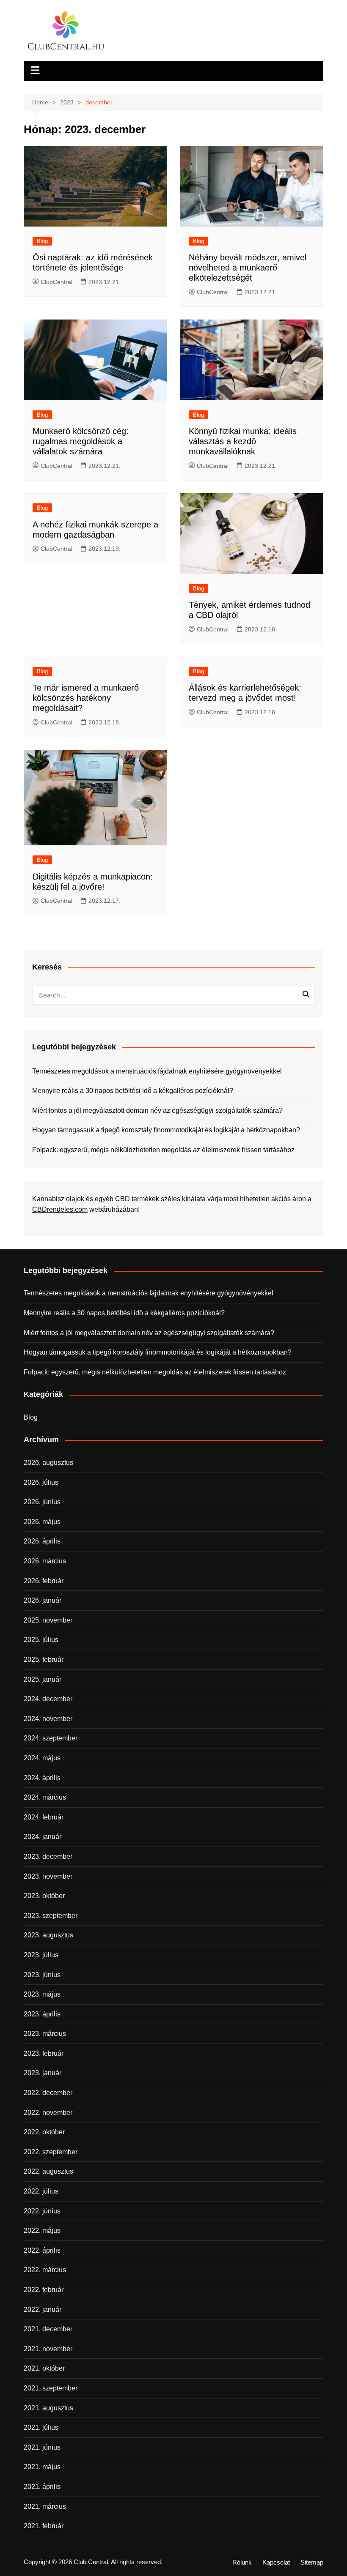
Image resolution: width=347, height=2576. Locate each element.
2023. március (45, 2034)
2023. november (48, 1876)
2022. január (43, 2310)
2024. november (48, 1719)
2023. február (44, 2053)
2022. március (45, 2270)
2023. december (48, 1856)
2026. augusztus (48, 1463)
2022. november (48, 2113)
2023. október (44, 1896)
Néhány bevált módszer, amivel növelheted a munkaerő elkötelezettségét (248, 268)
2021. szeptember (51, 2388)
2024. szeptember (51, 1738)
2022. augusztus (48, 2171)
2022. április (42, 2250)
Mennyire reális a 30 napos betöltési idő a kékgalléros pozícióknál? (133, 1091)
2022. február (44, 2290)
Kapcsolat (276, 2562)
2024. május (42, 1758)
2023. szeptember (51, 1916)
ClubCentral (56, 282)
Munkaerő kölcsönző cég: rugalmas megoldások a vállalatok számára (81, 441)
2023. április (42, 2014)
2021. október (44, 2368)
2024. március (45, 1797)
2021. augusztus (48, 2408)
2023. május (42, 1994)
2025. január (43, 1679)
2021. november (48, 2349)
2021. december (48, 2329)
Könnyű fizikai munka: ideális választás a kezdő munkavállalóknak (243, 441)
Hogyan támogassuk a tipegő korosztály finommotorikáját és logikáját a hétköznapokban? (166, 1130)
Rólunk (242, 2562)
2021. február (44, 2526)
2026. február (44, 1581)
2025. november (48, 1620)
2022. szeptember (51, 2152)
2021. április (42, 2487)
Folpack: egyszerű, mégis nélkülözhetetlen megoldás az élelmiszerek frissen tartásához (163, 1150)
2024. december (48, 1699)
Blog (42, 241)
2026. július (41, 1482)
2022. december (48, 2093)
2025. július (41, 1640)
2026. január (43, 1600)
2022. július (41, 2191)
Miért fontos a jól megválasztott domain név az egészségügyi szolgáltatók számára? (157, 1110)
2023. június (42, 1975)
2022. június (42, 2211)
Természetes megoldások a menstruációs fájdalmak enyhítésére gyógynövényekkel (157, 1071)
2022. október (44, 2132)
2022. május (42, 2230)
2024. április (42, 1778)
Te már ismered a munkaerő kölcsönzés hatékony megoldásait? (86, 698)
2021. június (42, 2447)
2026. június (42, 1502)
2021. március (45, 2506)
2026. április (42, 1541)
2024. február (44, 1817)
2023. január (43, 2073)
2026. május (42, 1522)
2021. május (42, 2467)
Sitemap (312, 2562)
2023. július (41, 1955)
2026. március (45, 1561)
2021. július (41, 2427)
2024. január (43, 1837)
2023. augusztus (48, 1935)
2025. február (44, 1660)
